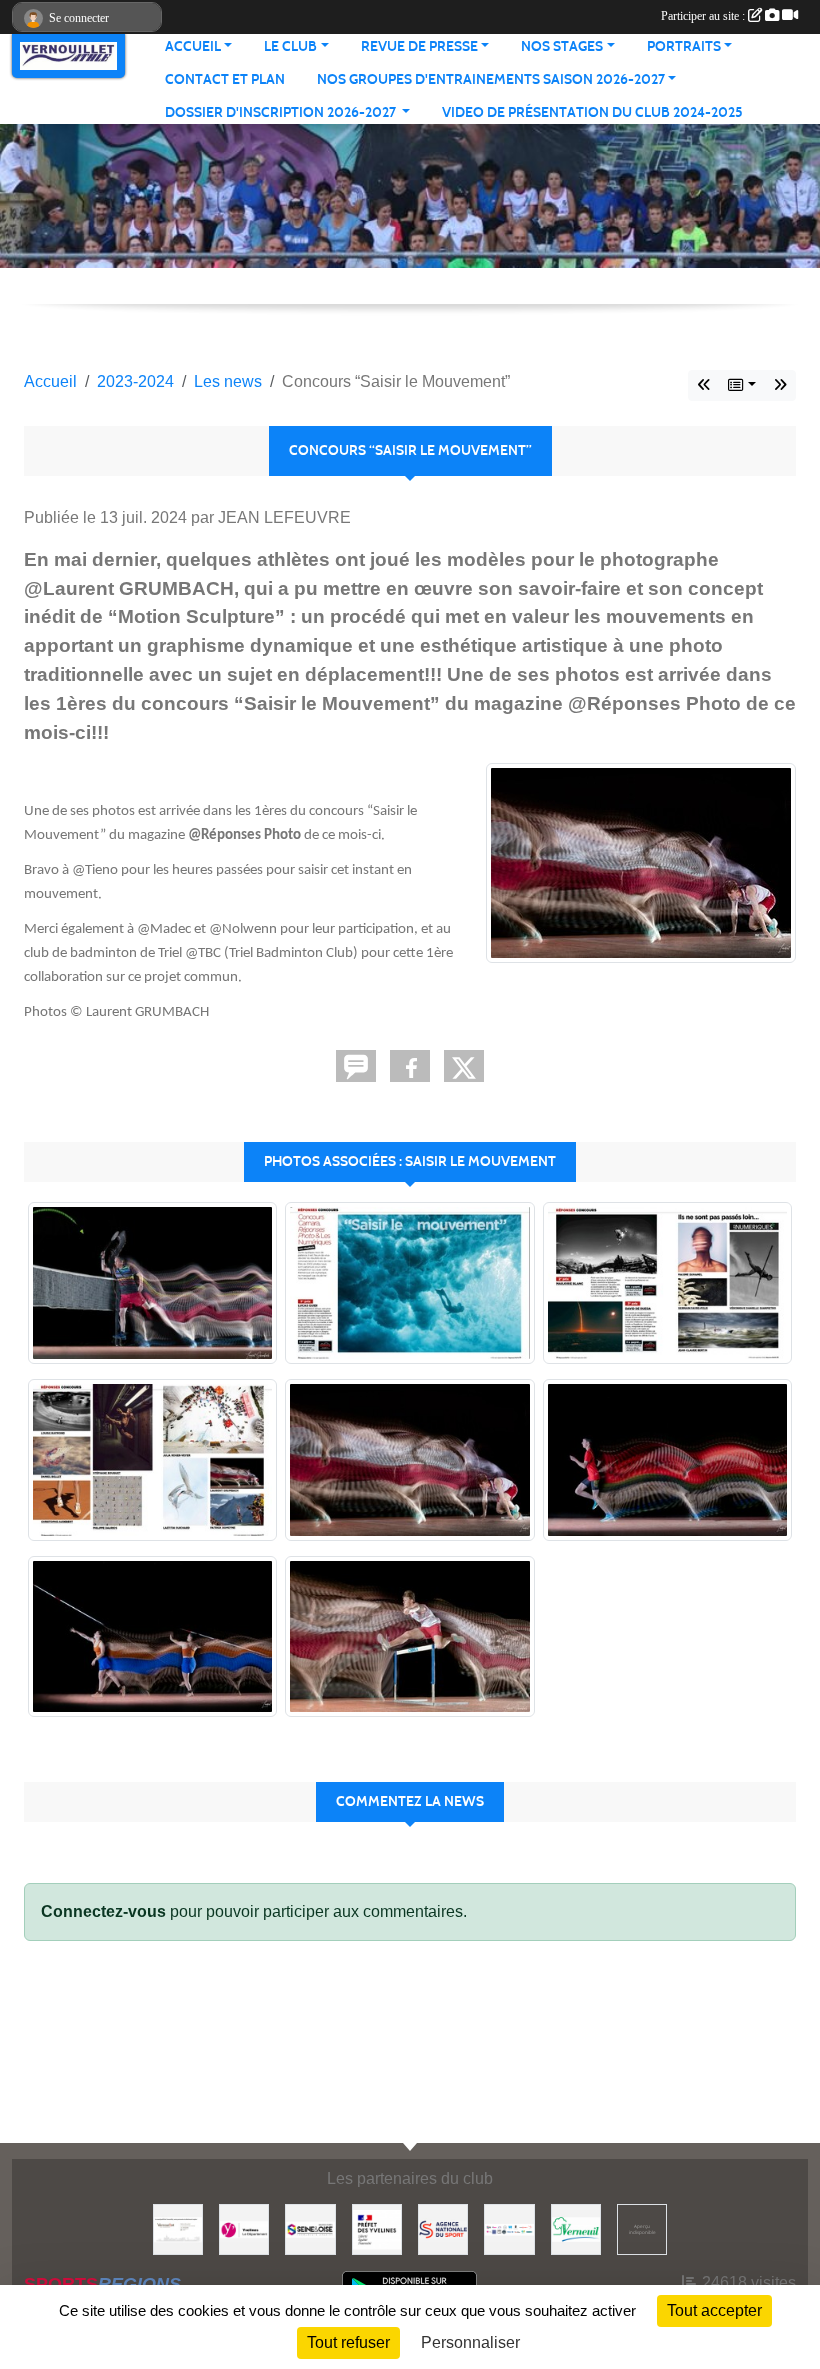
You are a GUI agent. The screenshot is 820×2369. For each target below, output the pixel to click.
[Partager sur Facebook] (410, 1066)
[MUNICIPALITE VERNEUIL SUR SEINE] (576, 2228)
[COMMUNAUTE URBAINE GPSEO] (310, 2228)
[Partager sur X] (464, 1066)
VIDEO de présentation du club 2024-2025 (592, 112)
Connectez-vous (103, 1911)
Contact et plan (225, 79)
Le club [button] (290, 46)
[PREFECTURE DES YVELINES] (377, 2228)
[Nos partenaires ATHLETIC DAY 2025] (509, 2228)
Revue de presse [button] (419, 46)
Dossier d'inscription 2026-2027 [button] (282, 112)
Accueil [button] (193, 46)
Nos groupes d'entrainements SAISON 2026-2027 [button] (491, 79)
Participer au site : (704, 16)
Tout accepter (714, 2310)
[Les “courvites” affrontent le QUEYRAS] (780, 385)
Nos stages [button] (562, 46)
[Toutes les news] (742, 385)
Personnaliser (470, 2342)
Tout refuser (348, 2342)
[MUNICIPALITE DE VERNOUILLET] (178, 2228)
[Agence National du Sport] (443, 2228)
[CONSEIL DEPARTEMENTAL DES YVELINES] (244, 2228)
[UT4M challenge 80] (704, 385)
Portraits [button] (684, 46)
